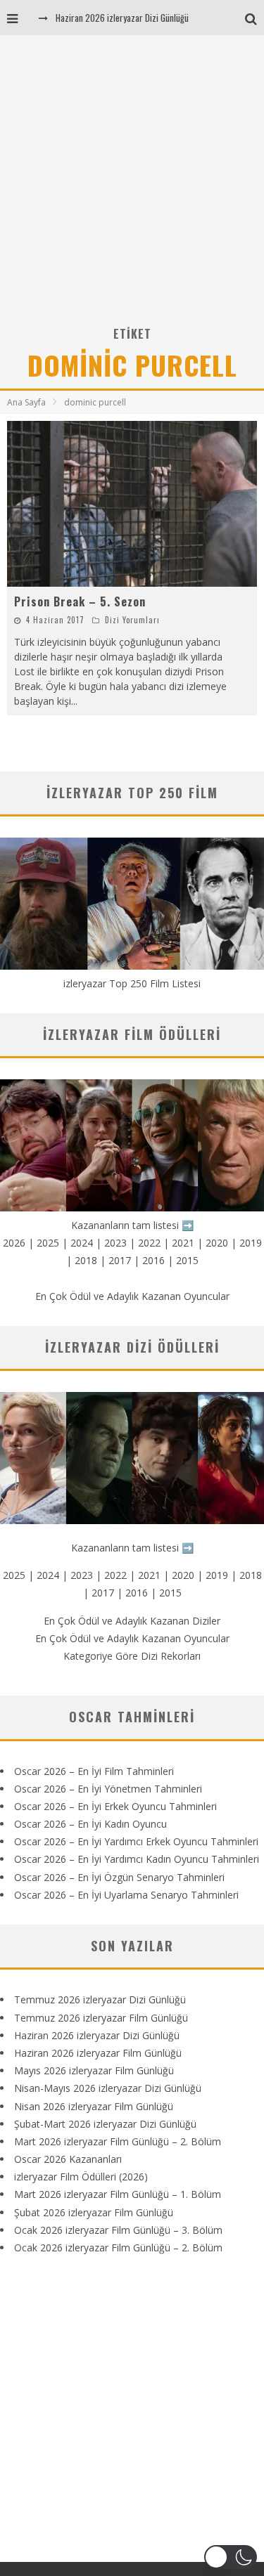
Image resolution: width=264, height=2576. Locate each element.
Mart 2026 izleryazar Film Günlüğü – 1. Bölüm (118, 2194)
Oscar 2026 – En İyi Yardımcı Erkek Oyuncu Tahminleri (136, 1841)
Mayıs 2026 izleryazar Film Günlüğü (94, 2070)
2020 (217, 1243)
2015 (187, 1260)
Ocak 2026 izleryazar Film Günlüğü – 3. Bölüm (118, 2230)
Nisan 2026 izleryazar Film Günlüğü (94, 2106)
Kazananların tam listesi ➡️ (132, 1548)
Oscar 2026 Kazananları (68, 2159)
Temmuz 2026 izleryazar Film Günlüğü (101, 2018)
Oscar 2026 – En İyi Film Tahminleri (94, 1771)
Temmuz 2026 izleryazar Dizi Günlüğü (100, 1999)
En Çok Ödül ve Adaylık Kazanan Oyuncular (132, 1296)
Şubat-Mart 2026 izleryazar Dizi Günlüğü (105, 2124)
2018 (86, 1260)
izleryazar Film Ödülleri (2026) (81, 2177)
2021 (183, 1243)
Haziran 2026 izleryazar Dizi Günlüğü (122, 18)
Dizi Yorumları (132, 620)
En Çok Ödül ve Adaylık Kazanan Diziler (132, 1621)
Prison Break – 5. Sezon (80, 601)
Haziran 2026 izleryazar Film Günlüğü (98, 2053)
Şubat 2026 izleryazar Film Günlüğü (94, 2212)
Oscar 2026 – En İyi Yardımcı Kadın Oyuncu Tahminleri (137, 1859)
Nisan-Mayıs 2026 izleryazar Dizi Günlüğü (108, 2088)
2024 (82, 1243)
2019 (251, 1243)
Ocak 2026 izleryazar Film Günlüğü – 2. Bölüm (118, 2248)
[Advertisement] (132, 185)
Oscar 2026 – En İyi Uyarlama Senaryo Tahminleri (126, 1895)
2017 (120, 1260)
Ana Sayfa (26, 402)
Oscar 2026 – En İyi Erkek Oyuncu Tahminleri (115, 1806)
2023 (115, 1243)
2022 (149, 1243)
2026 (14, 1243)
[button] (231, 2557)
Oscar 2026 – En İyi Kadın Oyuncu (90, 1824)
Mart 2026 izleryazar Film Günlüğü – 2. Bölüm (118, 2141)
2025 (48, 1243)
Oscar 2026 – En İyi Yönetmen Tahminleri (108, 1789)
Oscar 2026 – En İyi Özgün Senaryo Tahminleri (119, 1877)
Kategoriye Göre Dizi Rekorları (132, 1656)
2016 (153, 1260)
